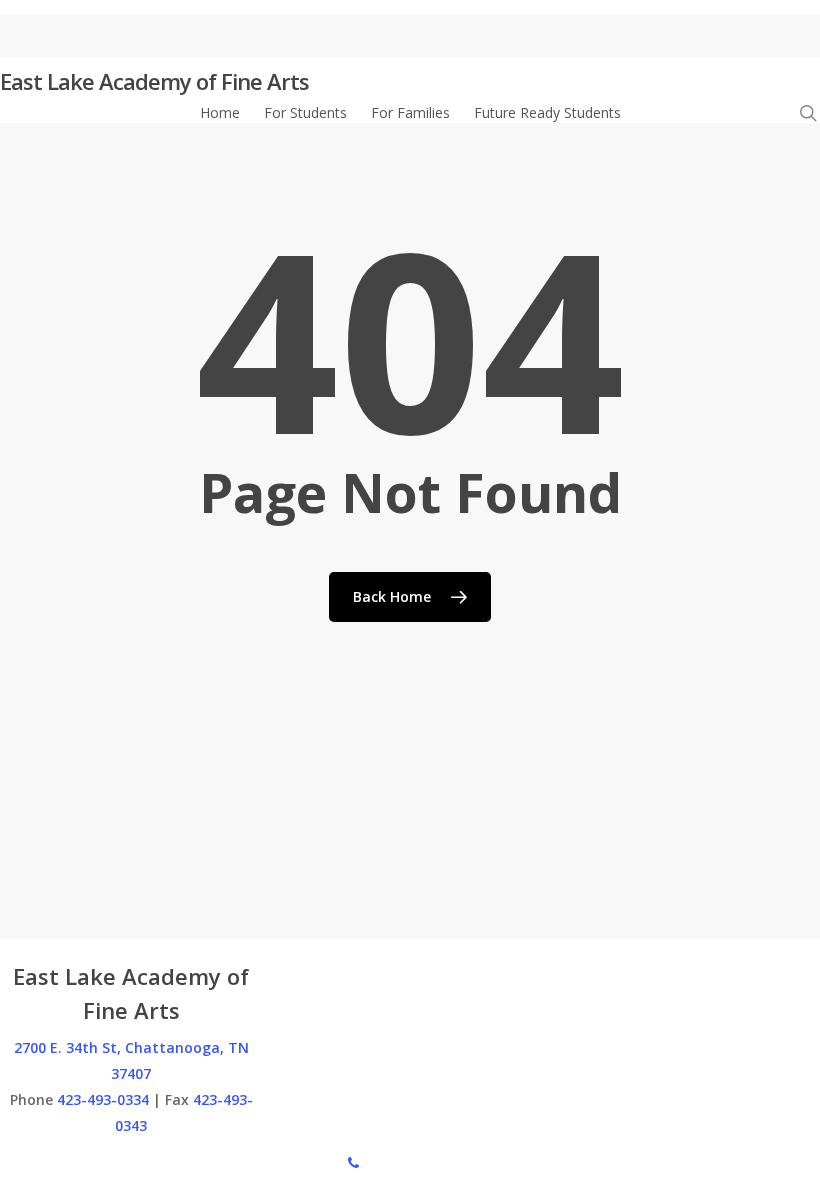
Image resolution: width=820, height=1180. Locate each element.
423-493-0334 (103, 1099)
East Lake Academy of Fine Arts (154, 81)
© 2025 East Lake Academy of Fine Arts (129, 1161)
